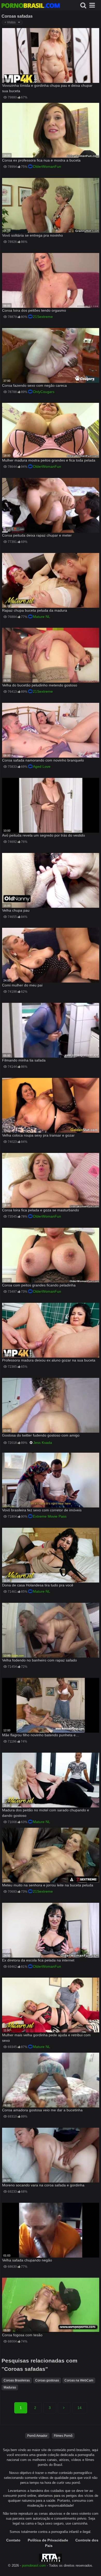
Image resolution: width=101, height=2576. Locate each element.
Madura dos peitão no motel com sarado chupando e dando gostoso (46, 1813)
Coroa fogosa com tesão (22, 2335)
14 (80, 2408)
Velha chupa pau (16, 910)
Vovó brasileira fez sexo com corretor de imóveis (42, 1510)
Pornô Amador (37, 2436)
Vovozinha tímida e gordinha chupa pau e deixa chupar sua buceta (47, 88)
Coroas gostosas (47, 2380)
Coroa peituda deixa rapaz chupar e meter (37, 535)
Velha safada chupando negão (27, 2260)
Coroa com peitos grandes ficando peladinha (39, 1285)
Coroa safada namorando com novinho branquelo (43, 760)
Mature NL (42, 617)
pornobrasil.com (34, 2566)
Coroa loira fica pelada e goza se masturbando (41, 1210)
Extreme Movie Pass (50, 1516)
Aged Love (42, 766)
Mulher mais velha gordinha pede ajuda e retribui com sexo (46, 2038)
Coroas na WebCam (79, 2380)
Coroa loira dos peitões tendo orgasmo (34, 310)
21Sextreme (43, 317)
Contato (13, 2540)
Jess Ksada (43, 1443)
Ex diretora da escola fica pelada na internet (38, 1960)
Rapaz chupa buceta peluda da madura (35, 610)
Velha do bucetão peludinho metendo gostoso (40, 685)
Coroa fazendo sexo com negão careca (34, 385)
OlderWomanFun (47, 166)
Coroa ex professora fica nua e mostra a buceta (41, 160)
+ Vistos (10, 22)
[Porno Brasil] (31, 6)
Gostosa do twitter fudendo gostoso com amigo (41, 1435)
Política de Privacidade (48, 2540)
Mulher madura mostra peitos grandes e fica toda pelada (49, 460)
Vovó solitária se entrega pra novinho (33, 235)
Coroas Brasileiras (17, 2380)
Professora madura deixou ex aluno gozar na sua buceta (49, 1360)
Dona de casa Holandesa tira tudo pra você (38, 1585)
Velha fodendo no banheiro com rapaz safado (39, 1660)
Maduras (10, 2387)
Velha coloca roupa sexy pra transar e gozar (38, 1135)
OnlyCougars (44, 392)
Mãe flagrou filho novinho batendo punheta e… (41, 1735)
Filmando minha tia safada (24, 1060)
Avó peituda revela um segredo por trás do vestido (44, 835)
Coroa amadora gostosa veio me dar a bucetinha (42, 2110)
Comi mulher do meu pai (22, 985)
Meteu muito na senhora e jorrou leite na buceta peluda (48, 1885)
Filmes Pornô (63, 2436)
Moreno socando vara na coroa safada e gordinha (43, 2185)
